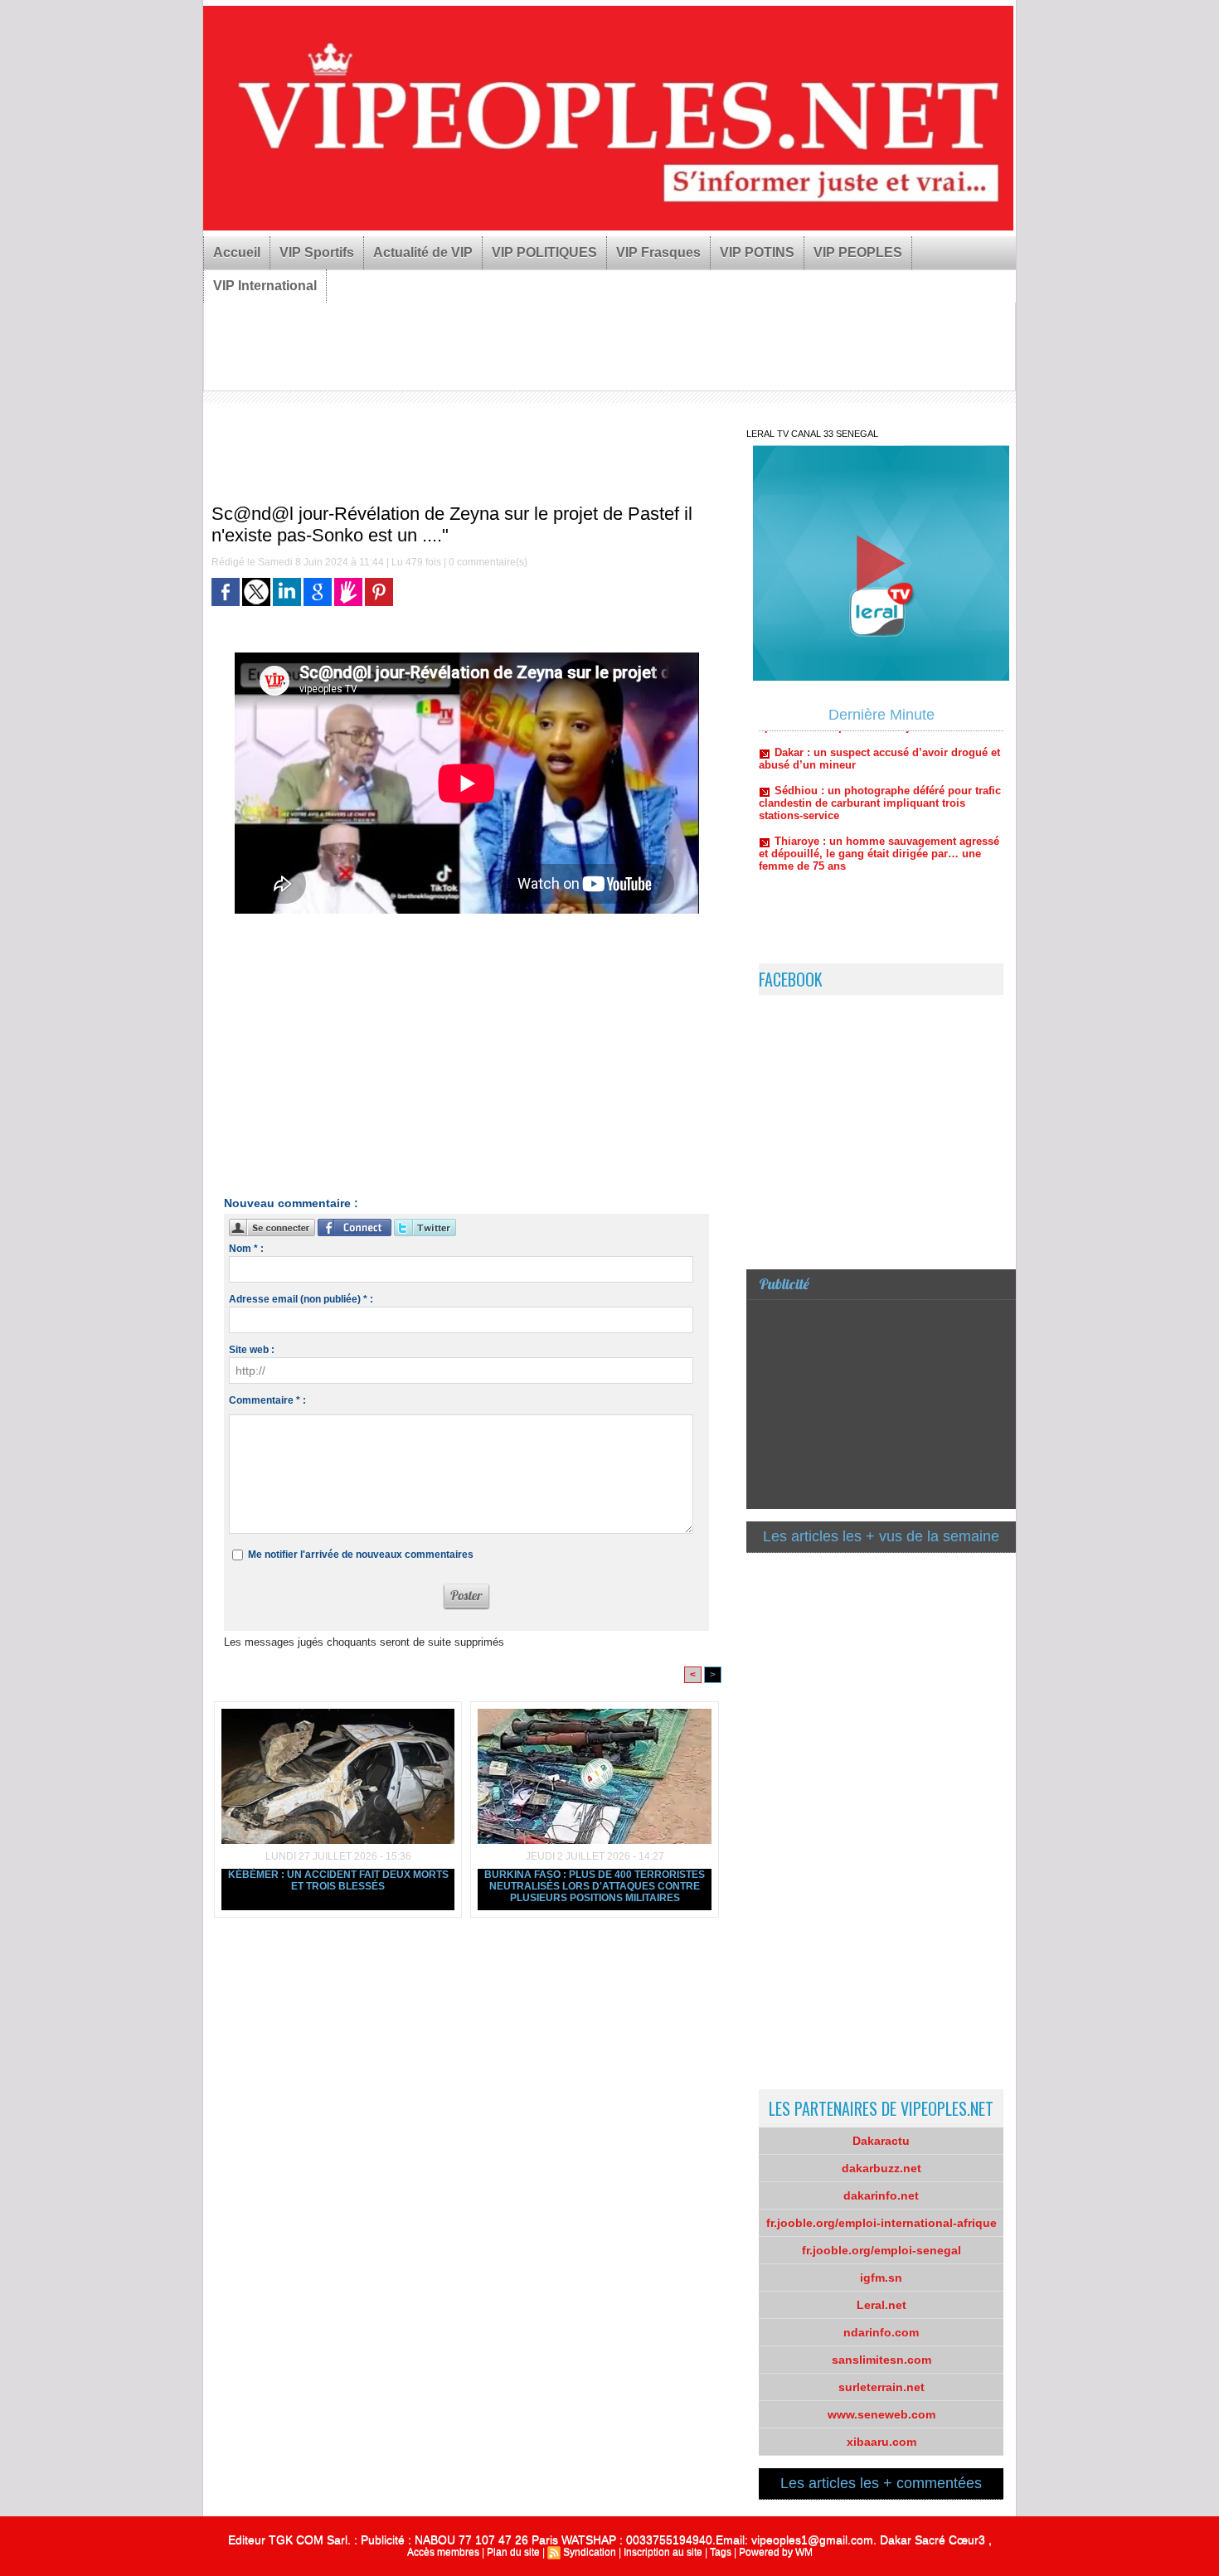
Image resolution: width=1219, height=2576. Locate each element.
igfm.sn (881, 2278)
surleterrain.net (881, 2387)
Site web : (252, 1350)
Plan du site (513, 2552)
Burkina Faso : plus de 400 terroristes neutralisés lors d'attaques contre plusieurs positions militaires (595, 1886)
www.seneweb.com (881, 2414)
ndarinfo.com (881, 2332)
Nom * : (246, 1249)
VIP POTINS (757, 252)
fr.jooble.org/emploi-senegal (881, 2250)
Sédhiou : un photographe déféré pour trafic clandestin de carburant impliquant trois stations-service (880, 770)
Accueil (237, 252)
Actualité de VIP (423, 252)
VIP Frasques (658, 252)
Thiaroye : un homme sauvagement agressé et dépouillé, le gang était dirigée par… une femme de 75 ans (879, 820)
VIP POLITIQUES (544, 252)
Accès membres (443, 2552)
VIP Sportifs (317, 252)
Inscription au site (663, 2552)
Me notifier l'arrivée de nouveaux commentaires (361, 1555)
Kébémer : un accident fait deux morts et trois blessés (338, 1880)
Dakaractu (881, 2141)
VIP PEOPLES (858, 252)
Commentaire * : (267, 1400)
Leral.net (881, 2305)
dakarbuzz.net (881, 2168)
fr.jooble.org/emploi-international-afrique (881, 2223)
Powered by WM (776, 2552)
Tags (721, 2552)
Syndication (590, 2552)
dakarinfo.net (881, 2195)
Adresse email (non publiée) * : (301, 1299)
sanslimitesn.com (881, 2360)
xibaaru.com (881, 2442)
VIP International (265, 286)
